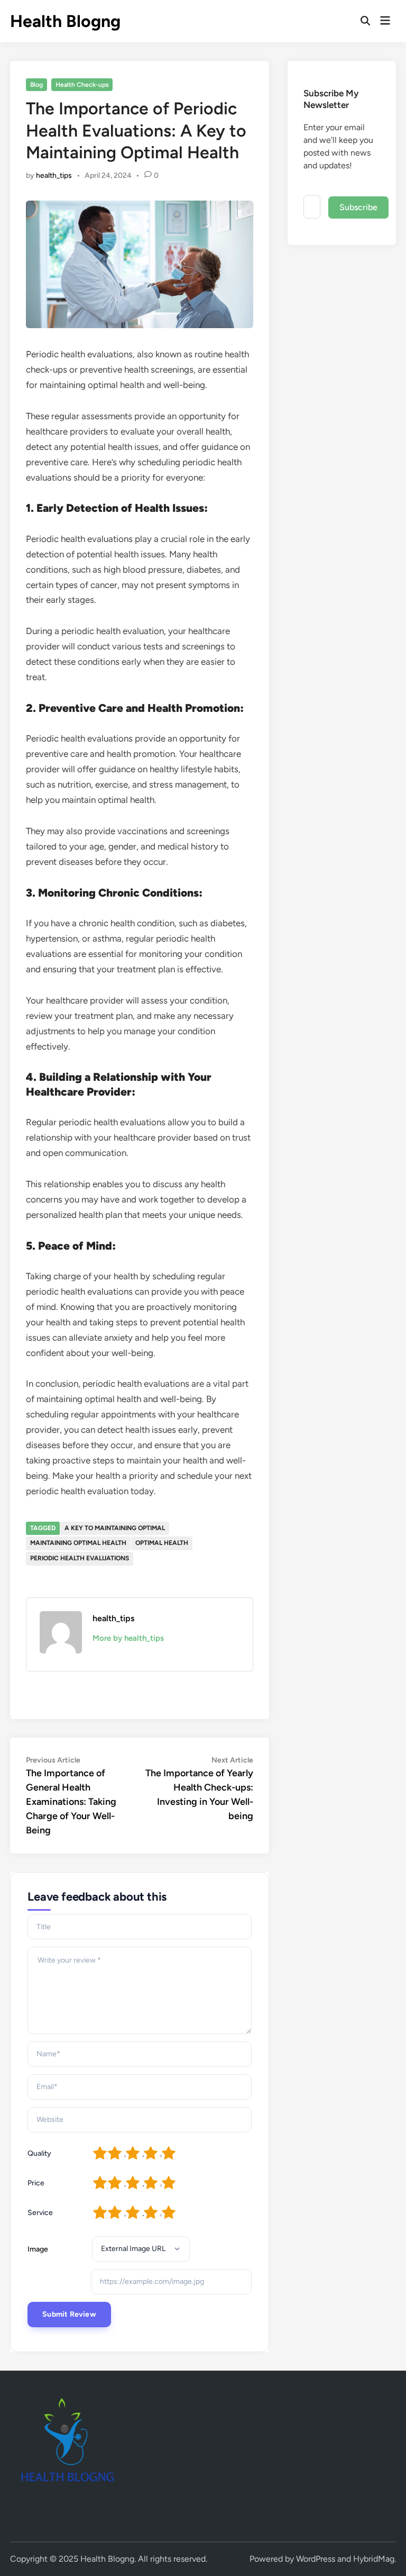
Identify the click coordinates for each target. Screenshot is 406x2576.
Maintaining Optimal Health (78, 1543)
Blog (36, 85)
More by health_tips (128, 1638)
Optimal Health (162, 1543)
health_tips (54, 175)
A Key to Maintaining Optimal (115, 1528)
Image (38, 2249)
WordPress (316, 2559)
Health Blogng (65, 21)
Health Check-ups (82, 85)
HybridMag (374, 2559)
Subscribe (358, 207)
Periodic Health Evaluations (80, 1558)
